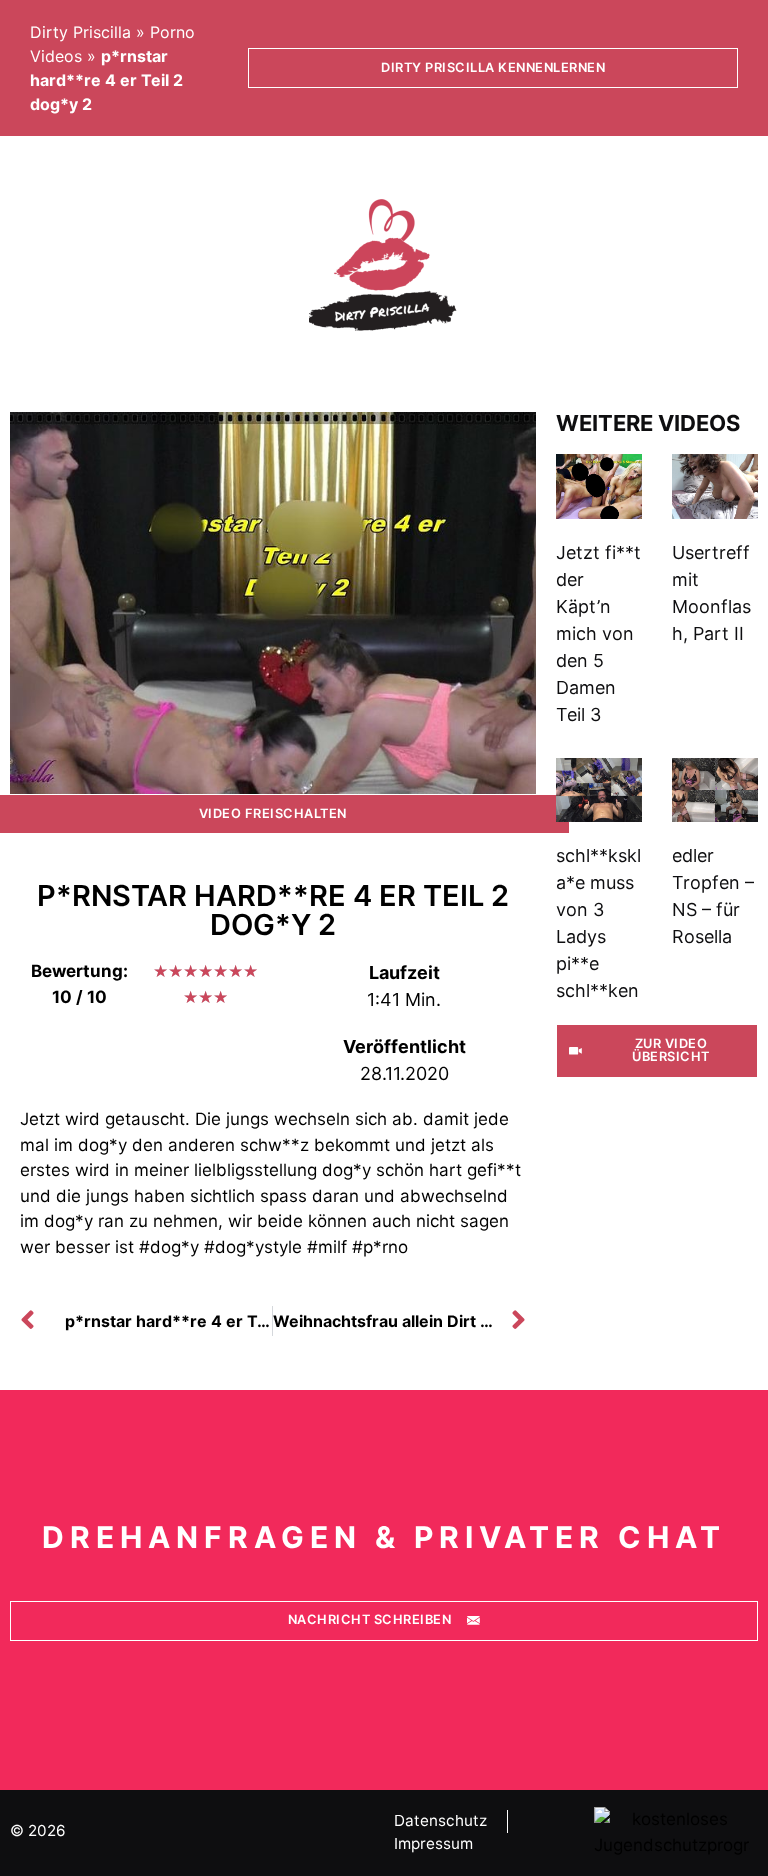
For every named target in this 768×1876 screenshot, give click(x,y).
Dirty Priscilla (80, 32)
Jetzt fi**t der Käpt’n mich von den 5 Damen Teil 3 (598, 633)
